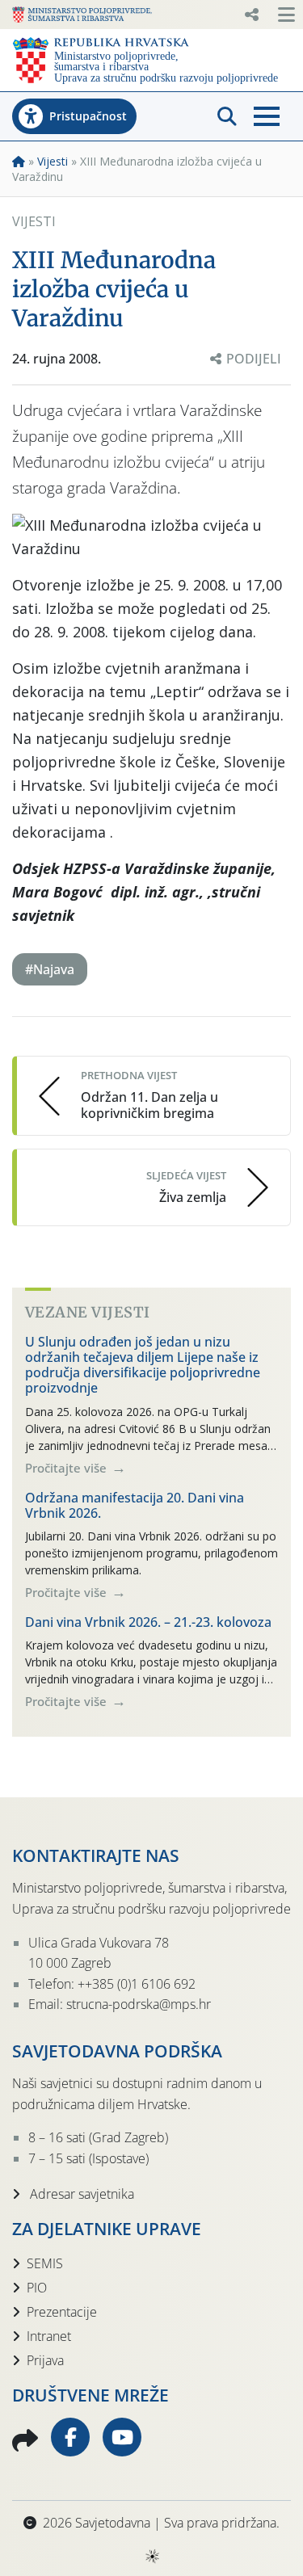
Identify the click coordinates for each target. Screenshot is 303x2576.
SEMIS (45, 2263)
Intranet (49, 2336)
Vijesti (53, 161)
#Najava (50, 969)
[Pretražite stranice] (227, 116)
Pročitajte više (67, 1468)
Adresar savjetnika (80, 2194)
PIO (37, 2288)
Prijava (45, 2360)
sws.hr (151, 2555)
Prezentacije (62, 2312)
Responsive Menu (251, 15)
